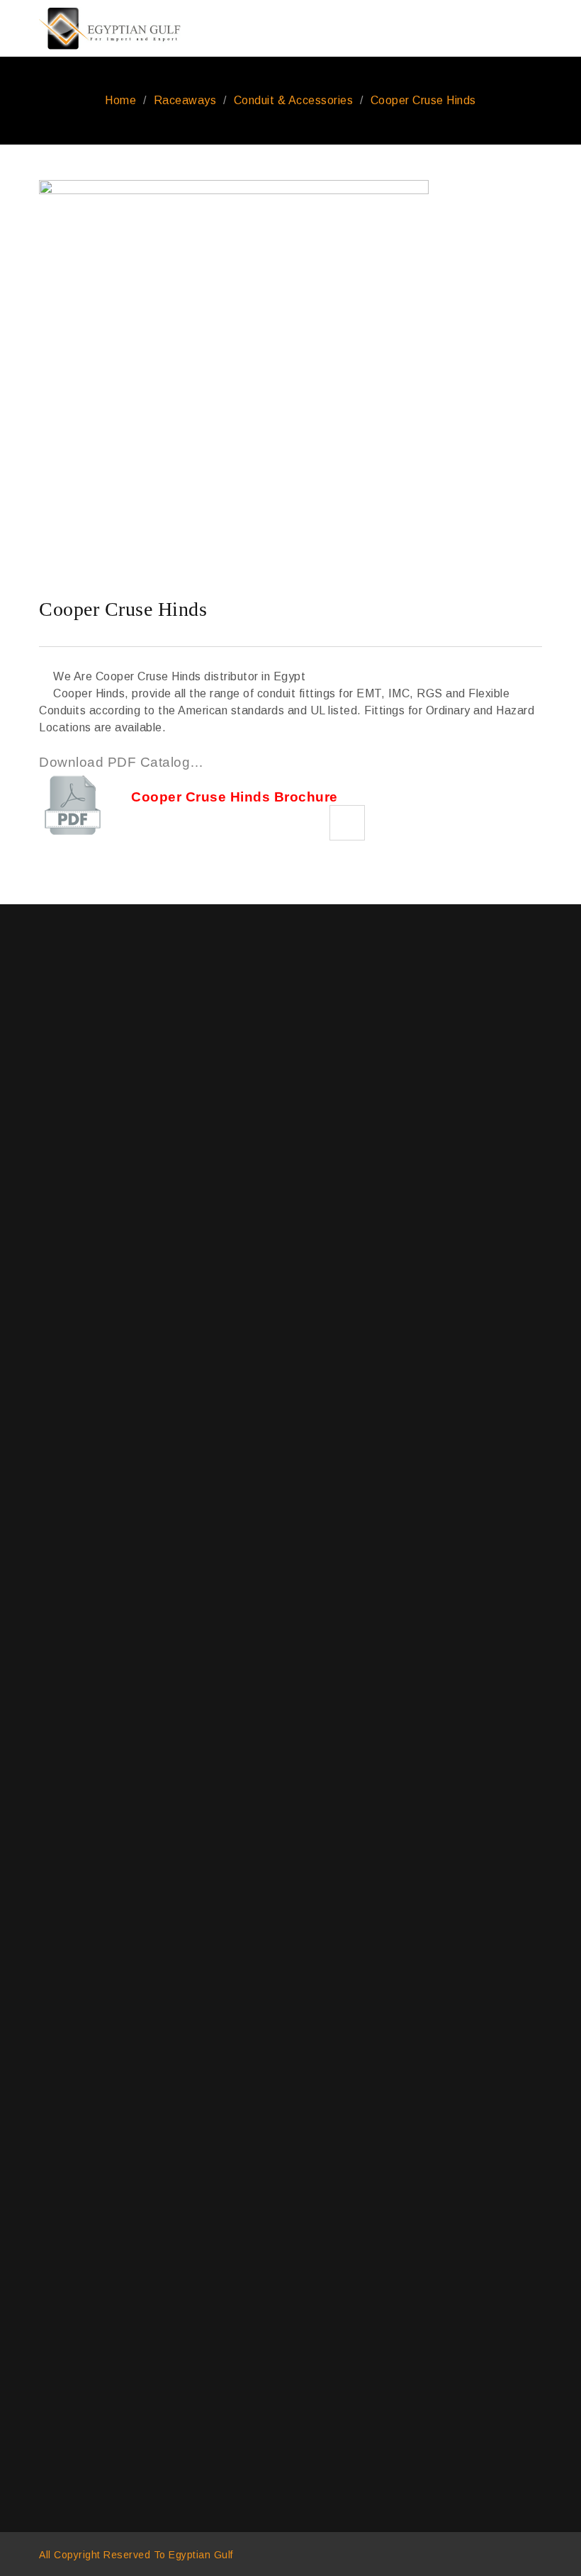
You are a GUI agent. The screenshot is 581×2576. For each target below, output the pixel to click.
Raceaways (185, 100)
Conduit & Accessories (294, 100)
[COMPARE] (347, 823)
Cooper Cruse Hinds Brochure (235, 797)
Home (120, 100)
